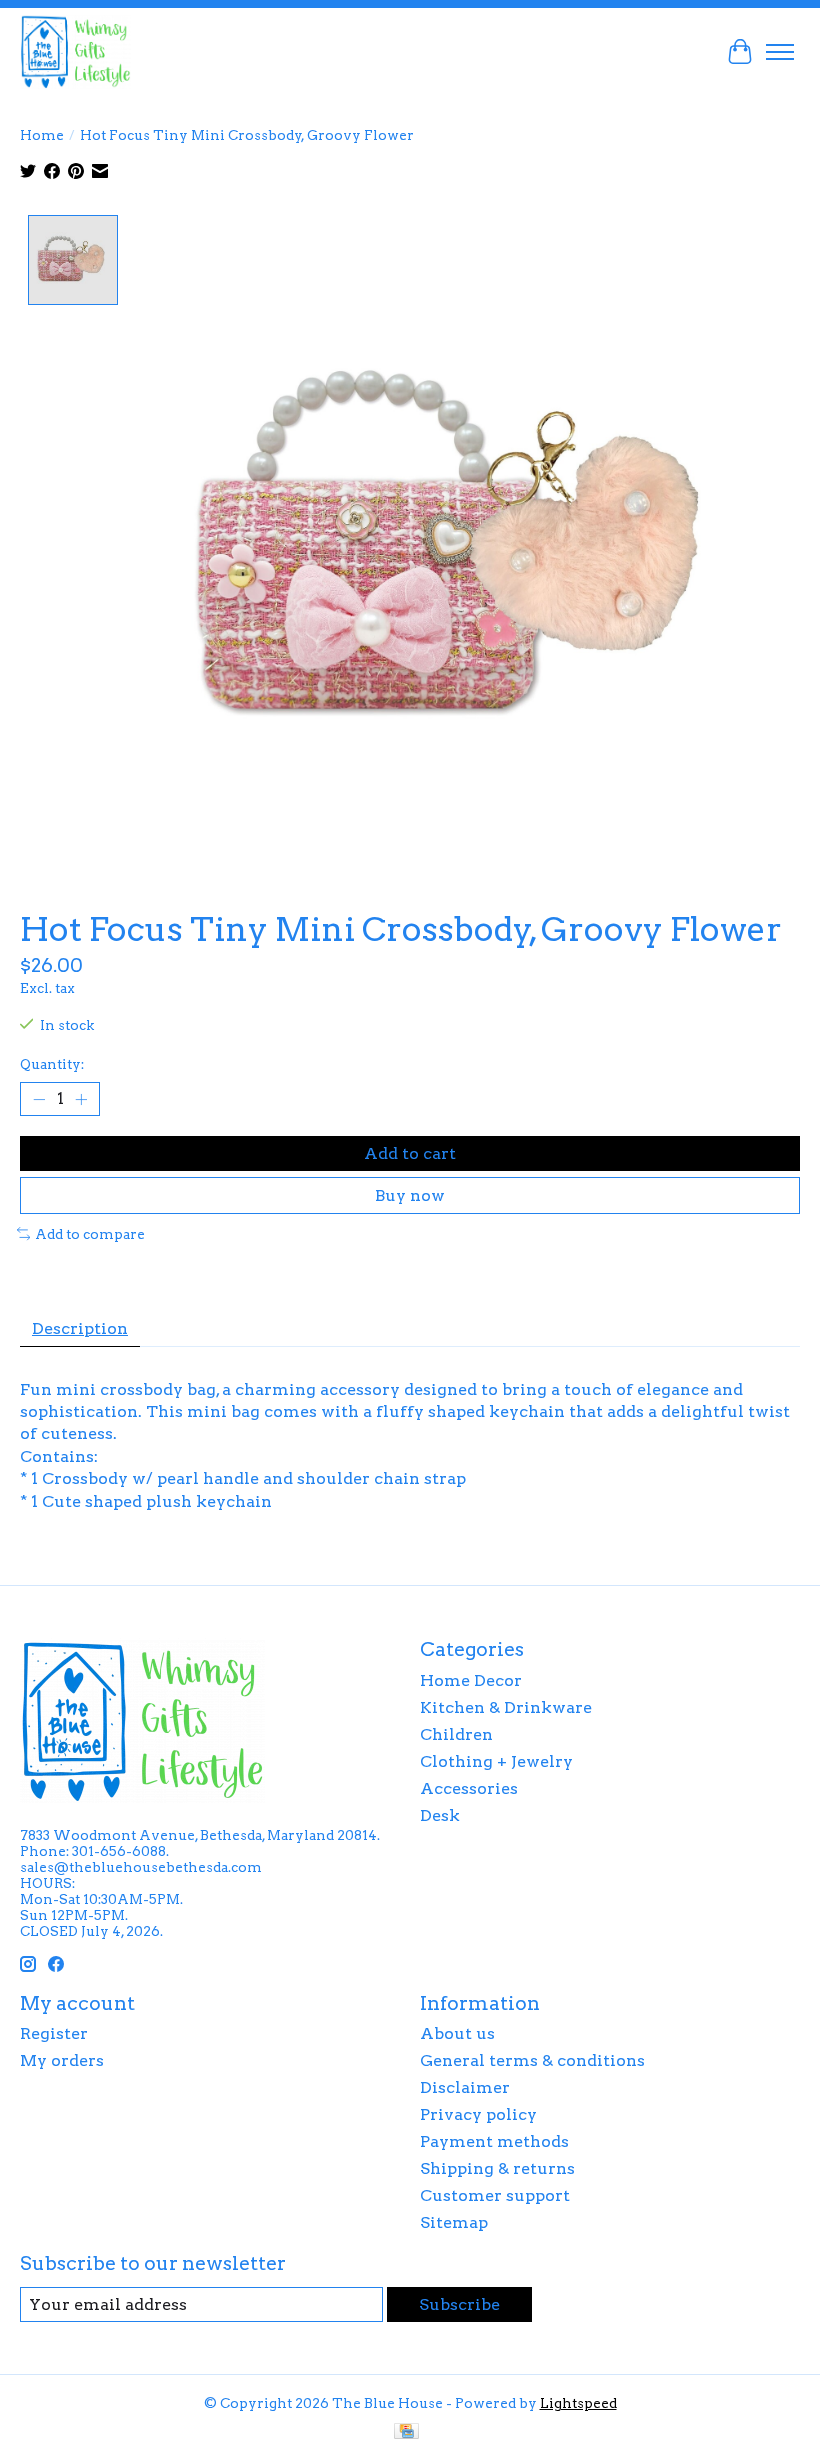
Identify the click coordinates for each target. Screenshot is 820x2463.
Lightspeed (578, 2403)
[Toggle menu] (780, 52)
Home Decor (471, 1680)
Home (42, 135)
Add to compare (90, 1234)
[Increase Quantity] (81, 1099)
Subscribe (459, 2304)
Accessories (469, 1788)
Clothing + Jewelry (496, 1761)
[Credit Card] (406, 2432)
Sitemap (454, 2222)
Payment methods (494, 2141)
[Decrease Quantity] (39, 1099)
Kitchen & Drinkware (506, 1707)
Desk (440, 1815)
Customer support (495, 2195)
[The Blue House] (75, 51)
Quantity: (52, 1064)
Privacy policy (478, 2114)
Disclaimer (465, 2087)
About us (457, 2033)
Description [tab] (80, 1328)
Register (54, 2033)
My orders (62, 2060)
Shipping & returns (497, 2168)
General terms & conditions (532, 2060)
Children (456, 1734)
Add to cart (410, 1153)
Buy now (410, 1195)
